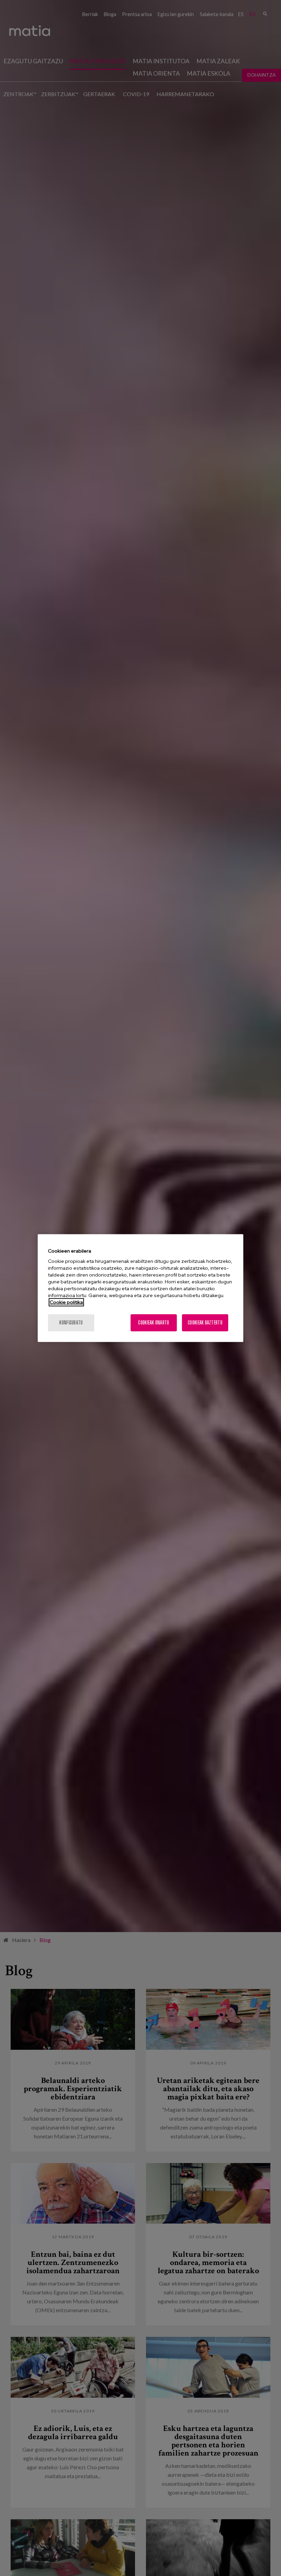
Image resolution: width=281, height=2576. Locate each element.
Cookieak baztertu (205, 1323)
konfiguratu (71, 1323)
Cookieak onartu (154, 1323)
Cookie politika (66, 1302)
